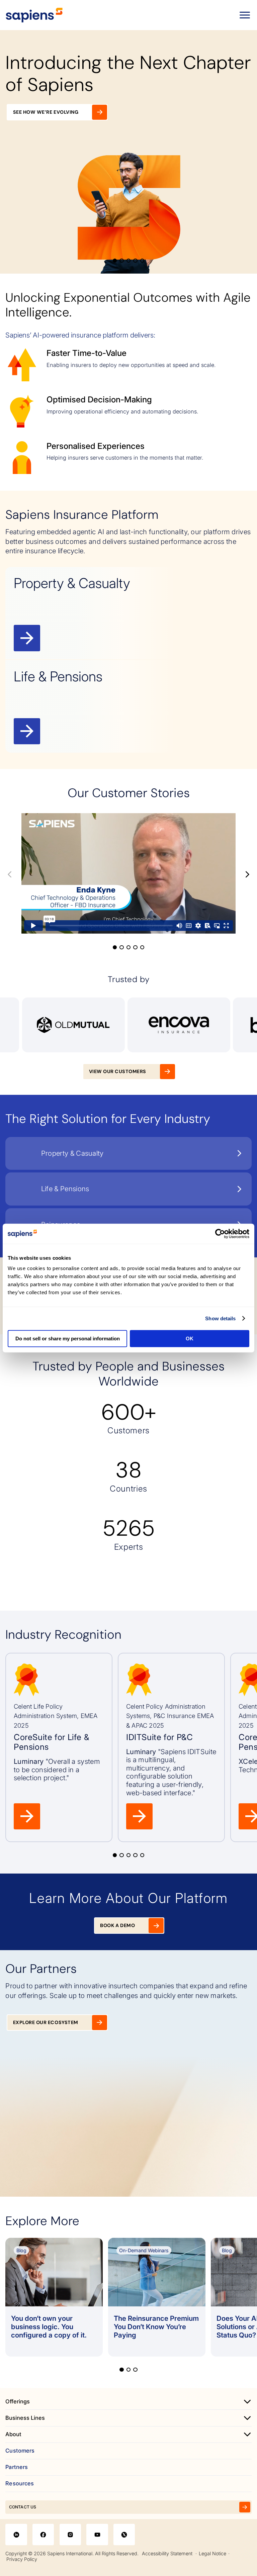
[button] (115, 261)
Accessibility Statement (167, 2553)
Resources (20, 2484)
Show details (220, 1318)
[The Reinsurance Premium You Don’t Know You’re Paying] (157, 2297)
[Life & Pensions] (128, 706)
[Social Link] (16, 2535)
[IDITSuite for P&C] (171, 1747)
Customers (20, 2451)
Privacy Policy (22, 2559)
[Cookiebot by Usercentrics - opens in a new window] (220, 1234)
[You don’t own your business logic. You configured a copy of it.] (54, 2297)
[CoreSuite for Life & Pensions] (59, 1747)
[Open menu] (245, 15)
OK (190, 1339)
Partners (17, 2467)
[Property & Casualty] (128, 613)
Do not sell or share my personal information (68, 1339)
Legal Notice (212, 2553)
